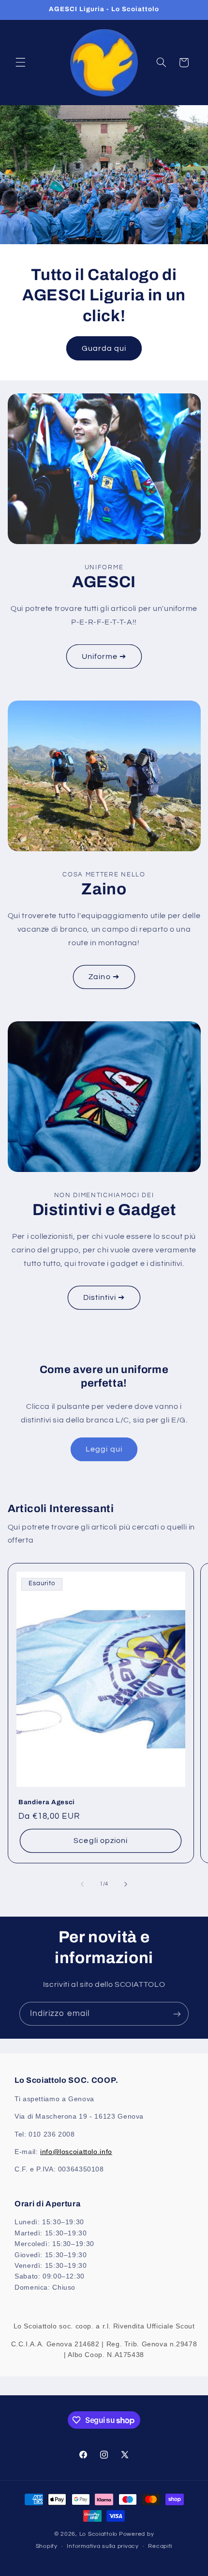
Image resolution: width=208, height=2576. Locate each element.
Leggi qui (104, 1449)
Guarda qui (104, 348)
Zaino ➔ (104, 977)
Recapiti (160, 2546)
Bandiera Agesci (47, 1802)
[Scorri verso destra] (126, 1884)
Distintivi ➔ (104, 1297)
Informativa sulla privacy (103, 2546)
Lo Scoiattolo (99, 2534)
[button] (20, 62)
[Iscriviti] (177, 2014)
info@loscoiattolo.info (76, 2152)
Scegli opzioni (101, 1841)
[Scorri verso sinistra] (82, 1884)
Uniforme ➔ (104, 656)
